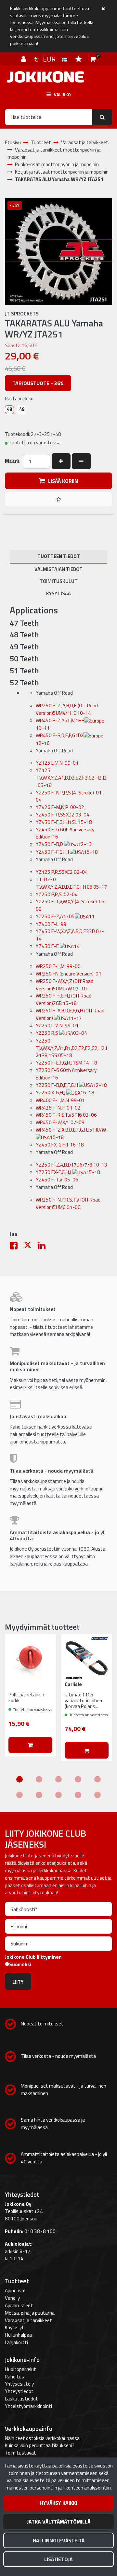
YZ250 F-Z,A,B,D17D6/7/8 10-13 (71, 1165)
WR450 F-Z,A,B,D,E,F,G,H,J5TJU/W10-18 (71, 1134)
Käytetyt (14, 2327)
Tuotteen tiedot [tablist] (59, 556)
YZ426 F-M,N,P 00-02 (60, 807)
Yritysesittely (19, 2384)
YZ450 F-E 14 (58, 946)
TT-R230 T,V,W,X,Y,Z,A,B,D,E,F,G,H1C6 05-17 (71, 883)
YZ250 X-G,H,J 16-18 (65, 1093)
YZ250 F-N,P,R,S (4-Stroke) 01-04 (70, 796)
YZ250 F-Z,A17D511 (65, 916)
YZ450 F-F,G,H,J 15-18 (67, 852)
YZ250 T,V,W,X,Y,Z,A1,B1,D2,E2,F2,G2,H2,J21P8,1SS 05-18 (71, 1048)
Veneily (12, 2298)
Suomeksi (20, 1965)
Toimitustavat (20, 2453)
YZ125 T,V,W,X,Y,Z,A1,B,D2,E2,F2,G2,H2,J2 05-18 (71, 778)
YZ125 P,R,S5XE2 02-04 (62, 872)
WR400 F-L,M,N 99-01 (60, 1100)
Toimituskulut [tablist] (59, 581)
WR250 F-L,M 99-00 (58, 966)
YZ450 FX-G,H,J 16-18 (60, 1145)
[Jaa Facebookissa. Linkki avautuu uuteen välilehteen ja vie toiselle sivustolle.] (17, 1247)
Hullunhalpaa (18, 2335)
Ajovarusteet (19, 2305)
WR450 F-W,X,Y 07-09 (60, 1122)
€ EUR (48, 59)
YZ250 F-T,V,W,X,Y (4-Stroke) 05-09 (71, 905)
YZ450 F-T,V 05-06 (57, 1180)
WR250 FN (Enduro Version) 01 (69, 974)
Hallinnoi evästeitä (59, 2540)
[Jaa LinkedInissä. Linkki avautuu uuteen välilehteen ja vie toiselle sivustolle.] (44, 1247)
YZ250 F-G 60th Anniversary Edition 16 (66, 1074)
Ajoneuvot (16, 2291)
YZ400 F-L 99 (51, 924)
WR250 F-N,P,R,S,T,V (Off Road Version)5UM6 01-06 (68, 1203)
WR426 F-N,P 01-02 (58, 1108)
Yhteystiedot (19, 2391)
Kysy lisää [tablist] (58, 593)
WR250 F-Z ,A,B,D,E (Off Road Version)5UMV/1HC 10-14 (67, 709)
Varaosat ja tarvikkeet (28, 2320)
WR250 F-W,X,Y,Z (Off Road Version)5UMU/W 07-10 (65, 985)
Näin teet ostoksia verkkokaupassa (42, 2438)
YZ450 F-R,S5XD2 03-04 (63, 815)
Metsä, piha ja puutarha (30, 2313)
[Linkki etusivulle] (45, 77)
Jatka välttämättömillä (59, 2522)
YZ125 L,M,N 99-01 (57, 763)
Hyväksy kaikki (58, 2503)
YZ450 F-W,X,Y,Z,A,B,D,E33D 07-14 (70, 935)
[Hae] (102, 117)
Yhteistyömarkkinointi (28, 2406)
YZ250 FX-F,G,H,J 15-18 (68, 1172)
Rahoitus (14, 2377)
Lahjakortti (16, 2342)
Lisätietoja (58, 2559)
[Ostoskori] (93, 59)
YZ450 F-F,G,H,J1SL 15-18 (64, 822)
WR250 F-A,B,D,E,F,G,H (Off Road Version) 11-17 (70, 1014)
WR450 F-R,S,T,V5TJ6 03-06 (66, 1115)
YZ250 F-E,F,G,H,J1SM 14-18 (66, 1063)
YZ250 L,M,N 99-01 (57, 1026)
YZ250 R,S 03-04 (61, 1033)
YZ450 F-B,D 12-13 (64, 844)
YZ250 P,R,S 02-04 (57, 894)
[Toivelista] (79, 59)
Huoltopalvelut (20, 2369)
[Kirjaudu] (24, 59)
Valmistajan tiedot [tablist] (58, 569)
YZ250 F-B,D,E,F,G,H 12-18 (71, 1085)
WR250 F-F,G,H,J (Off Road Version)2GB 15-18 (64, 999)
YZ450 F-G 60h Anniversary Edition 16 (65, 833)
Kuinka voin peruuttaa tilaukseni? (40, 2445)
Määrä (12, 461)
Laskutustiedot (21, 2399)
